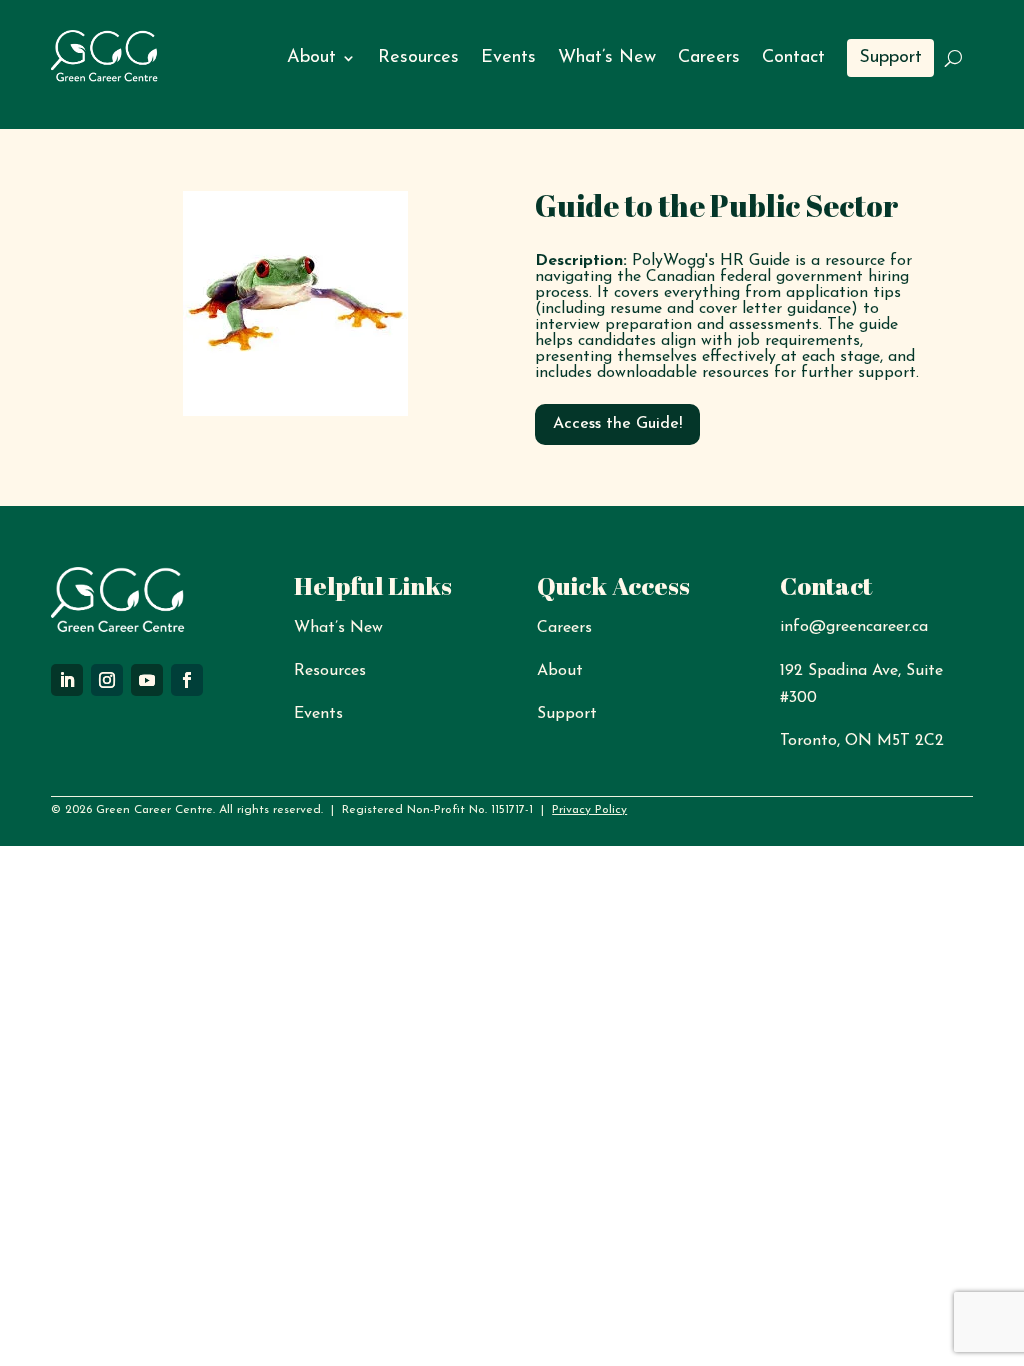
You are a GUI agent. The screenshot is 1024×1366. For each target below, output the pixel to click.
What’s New (607, 58)
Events (508, 58)
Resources (418, 58)
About (311, 58)
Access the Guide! (617, 424)
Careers (709, 58)
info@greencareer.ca (854, 627)
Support (890, 58)
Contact (793, 58)
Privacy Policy (589, 810)
